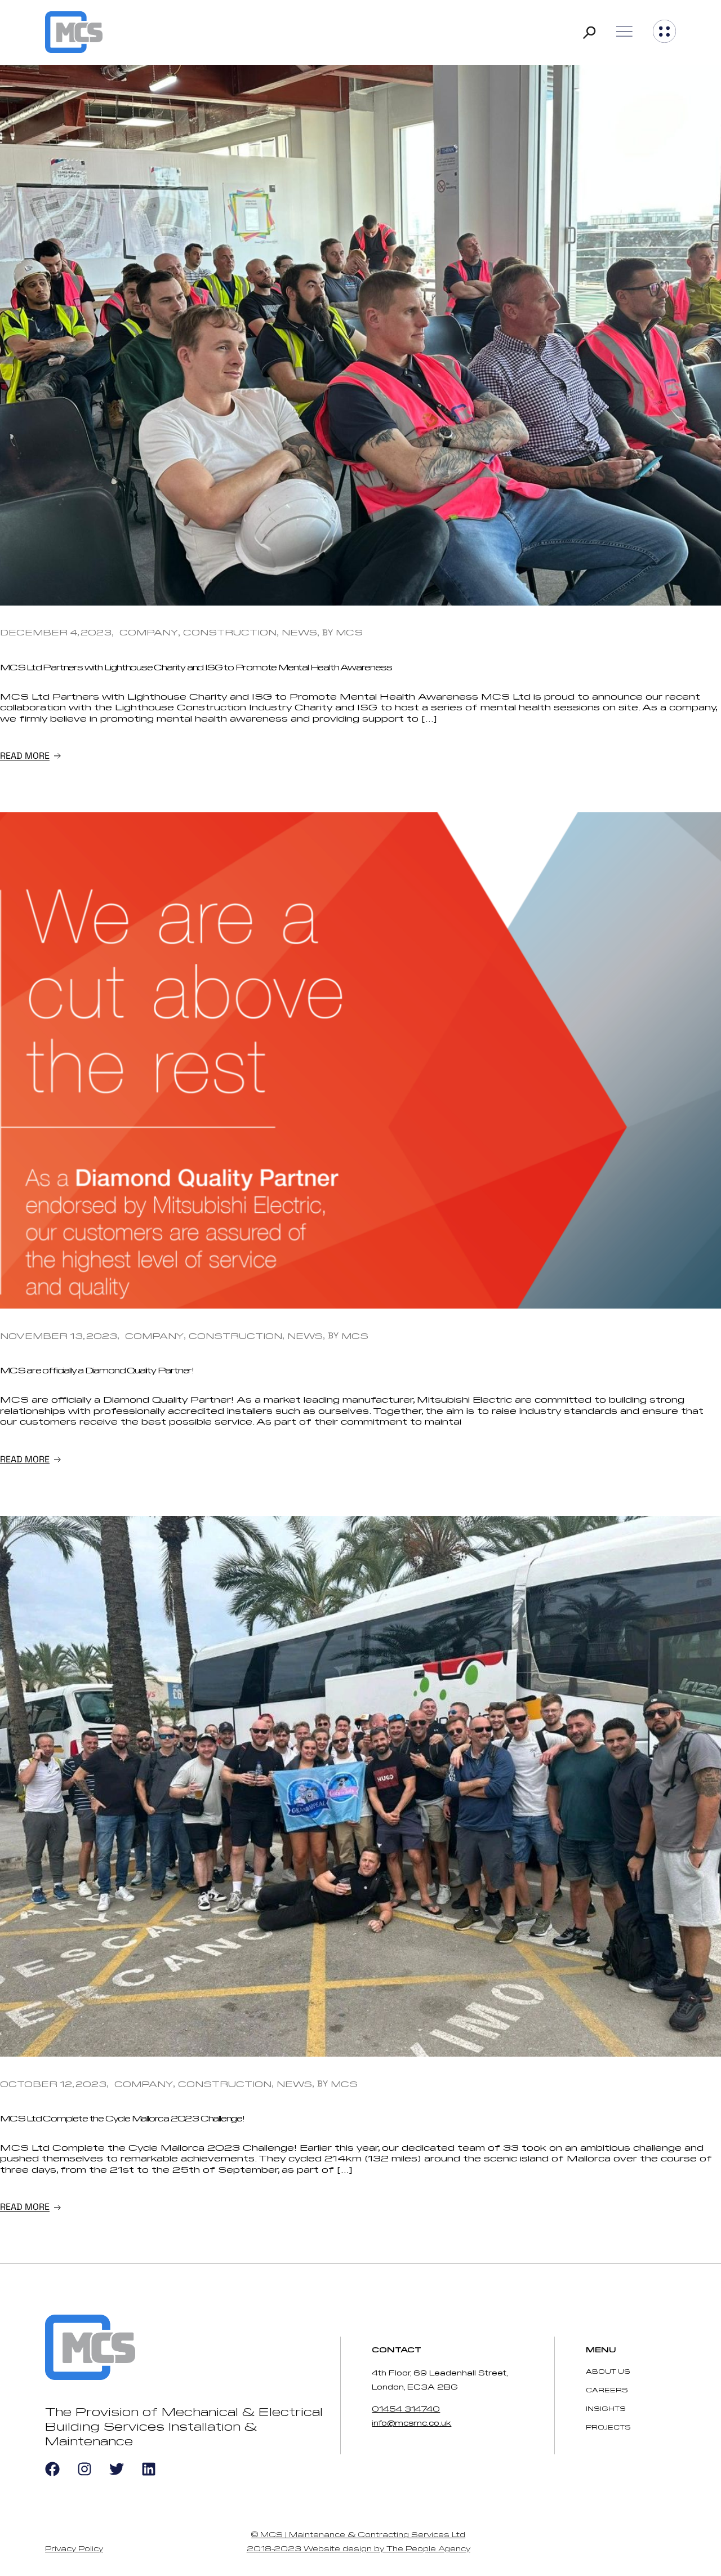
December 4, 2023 (56, 632)
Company (149, 632)
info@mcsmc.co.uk (411, 2422)
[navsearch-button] (589, 32)
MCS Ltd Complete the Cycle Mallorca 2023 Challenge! (122, 2118)
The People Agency (428, 2548)
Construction (230, 632)
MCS (349, 632)
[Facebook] (52, 2469)
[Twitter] (117, 2469)
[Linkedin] (149, 2469)
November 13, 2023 (59, 1336)
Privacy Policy (74, 2548)
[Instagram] (84, 2469)
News (299, 632)
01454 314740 (406, 2408)
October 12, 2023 (53, 2084)
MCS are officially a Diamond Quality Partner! (97, 1370)
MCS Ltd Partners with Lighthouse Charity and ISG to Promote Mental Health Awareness (196, 667)
